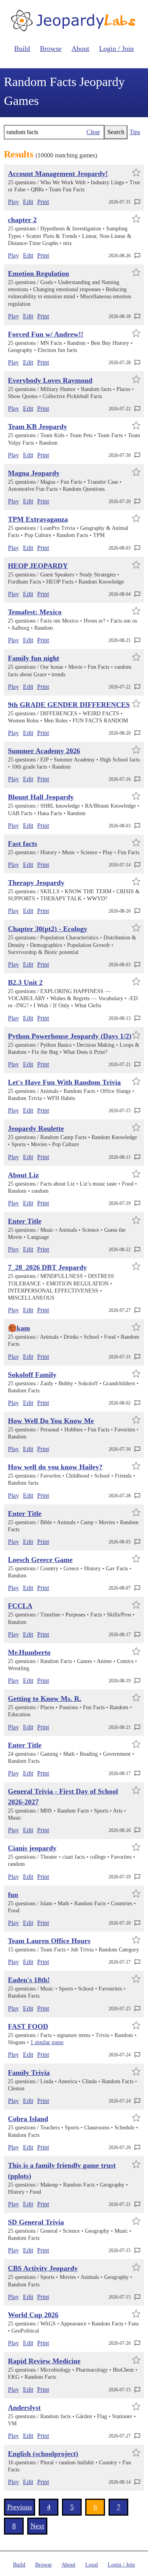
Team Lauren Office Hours (49, 1941)
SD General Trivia (36, 2222)
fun (13, 1895)
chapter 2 (22, 220)
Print (43, 202)
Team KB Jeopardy (37, 427)
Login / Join (116, 49)
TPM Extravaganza (38, 519)
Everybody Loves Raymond (50, 380)
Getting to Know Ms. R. (45, 1699)
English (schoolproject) (43, 2454)
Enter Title (25, 1221)
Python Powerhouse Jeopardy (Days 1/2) (70, 1036)
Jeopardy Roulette (36, 1128)
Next (37, 2526)
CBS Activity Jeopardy (43, 2268)
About (80, 49)
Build (22, 49)
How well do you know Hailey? (55, 1467)
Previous (20, 2507)
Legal (92, 2565)
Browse (51, 49)
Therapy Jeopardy (36, 883)
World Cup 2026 (33, 2315)
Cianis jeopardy (32, 1848)
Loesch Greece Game (40, 1560)
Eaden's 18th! (29, 1980)
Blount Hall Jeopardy (41, 797)
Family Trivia (29, 2073)
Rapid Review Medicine (44, 2361)
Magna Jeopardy (34, 473)
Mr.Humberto (29, 1652)
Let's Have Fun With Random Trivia (64, 1082)
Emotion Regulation (38, 273)
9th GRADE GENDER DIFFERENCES (69, 705)
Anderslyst (24, 2408)
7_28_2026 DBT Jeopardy (47, 1267)
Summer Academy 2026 (44, 751)
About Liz (23, 1175)
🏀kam (19, 1328)
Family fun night (34, 658)
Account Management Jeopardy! (58, 174)
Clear (93, 132)
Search (116, 132)
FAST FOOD (28, 2026)
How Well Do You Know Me (51, 1421)
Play (13, 202)
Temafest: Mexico (35, 612)
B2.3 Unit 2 (25, 982)
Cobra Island (28, 2119)
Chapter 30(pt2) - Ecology (48, 929)
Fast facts (22, 844)
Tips (135, 132)
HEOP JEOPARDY (38, 566)
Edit (28, 202)
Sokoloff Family (32, 1375)
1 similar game (47, 2042)
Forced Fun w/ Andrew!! (46, 334)
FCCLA (20, 1606)
